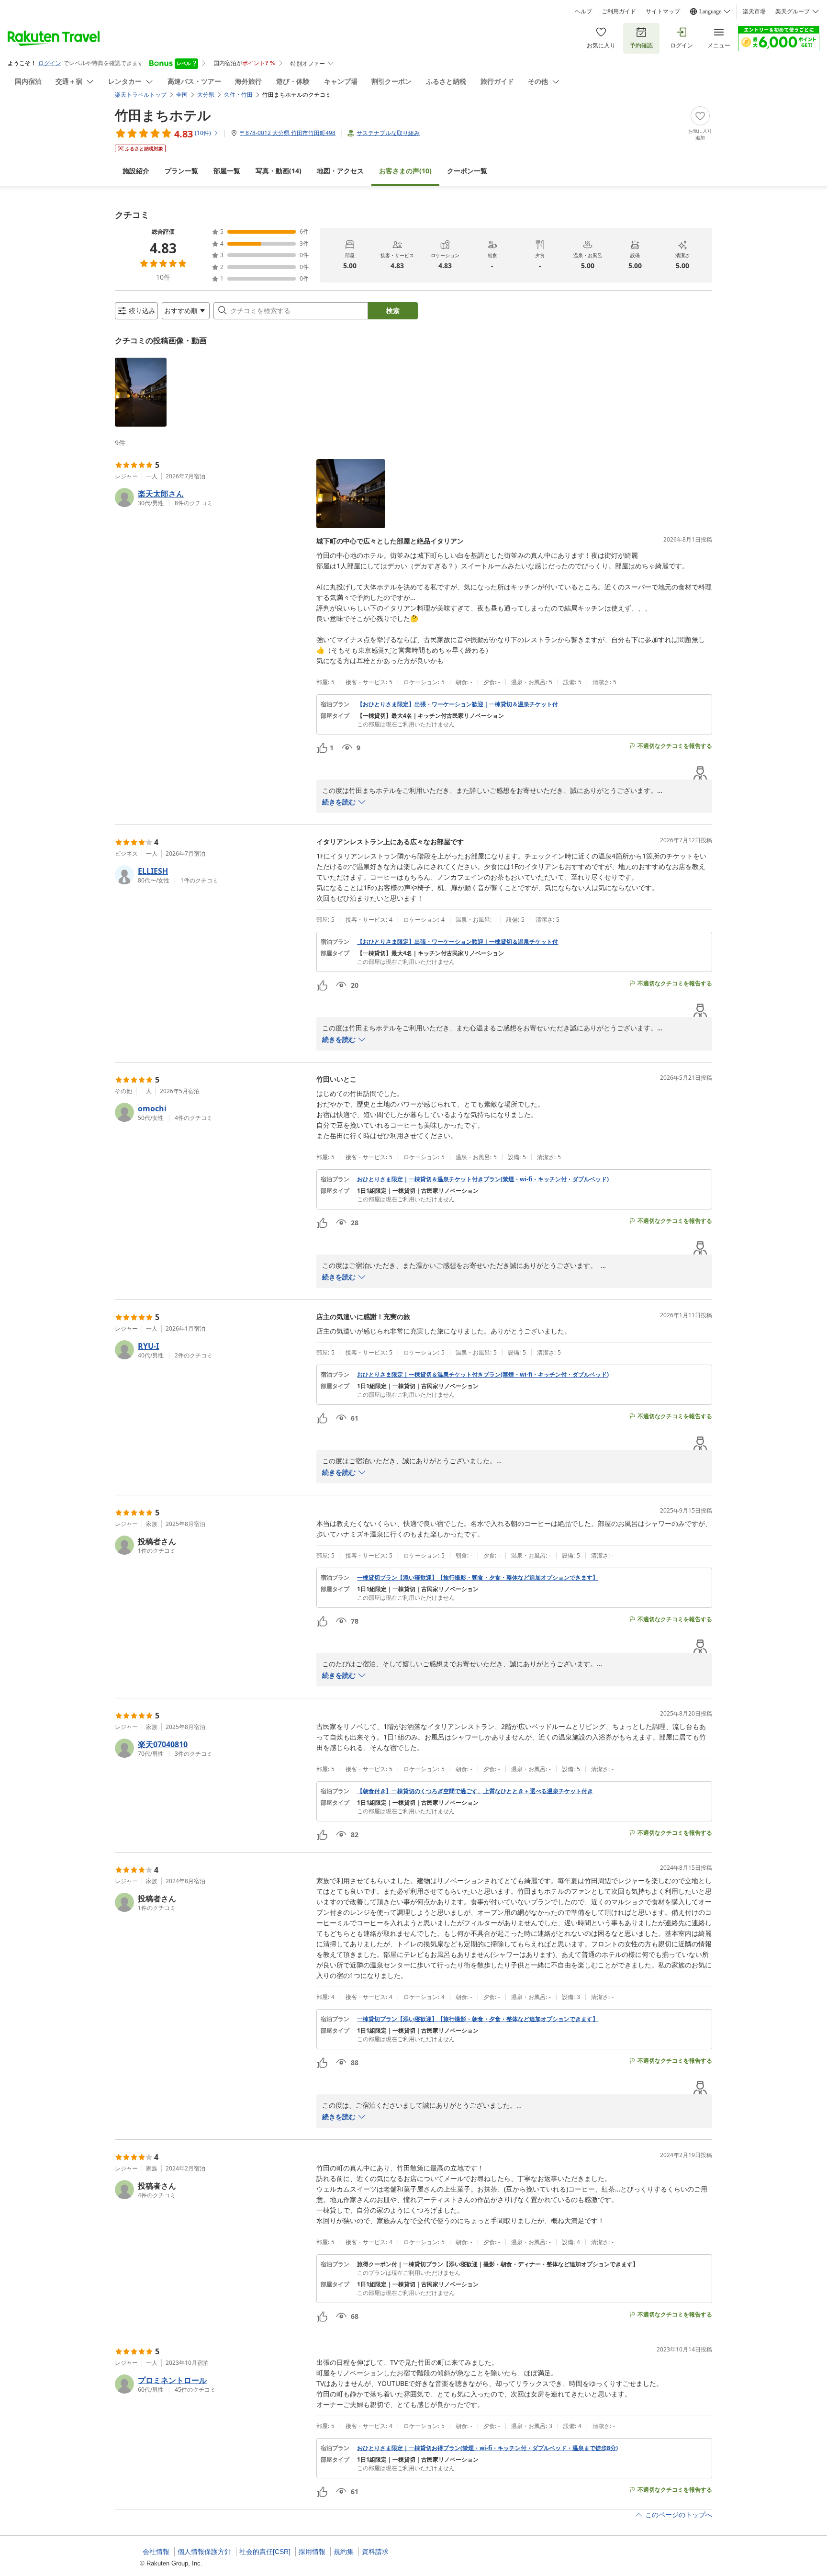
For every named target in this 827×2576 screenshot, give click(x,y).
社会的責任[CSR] (265, 2552)
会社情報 (156, 2552)
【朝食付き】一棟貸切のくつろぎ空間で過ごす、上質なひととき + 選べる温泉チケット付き (475, 1791)
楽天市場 (754, 11)
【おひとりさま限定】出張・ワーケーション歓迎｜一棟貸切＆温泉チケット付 (458, 704)
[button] (141, 392)
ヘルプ (583, 11)
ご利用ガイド (619, 11)
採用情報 (312, 2552)
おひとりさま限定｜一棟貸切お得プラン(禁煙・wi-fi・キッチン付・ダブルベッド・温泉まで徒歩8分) (487, 2448)
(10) (405, 171)
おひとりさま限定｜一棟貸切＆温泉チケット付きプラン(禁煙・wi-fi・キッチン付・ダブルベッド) (483, 1179)
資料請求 (375, 2552)
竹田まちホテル (163, 115)
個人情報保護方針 (204, 2552)
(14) (279, 171)
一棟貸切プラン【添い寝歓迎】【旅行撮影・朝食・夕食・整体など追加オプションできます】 (478, 1578)
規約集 (344, 2552)
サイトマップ (663, 11)
